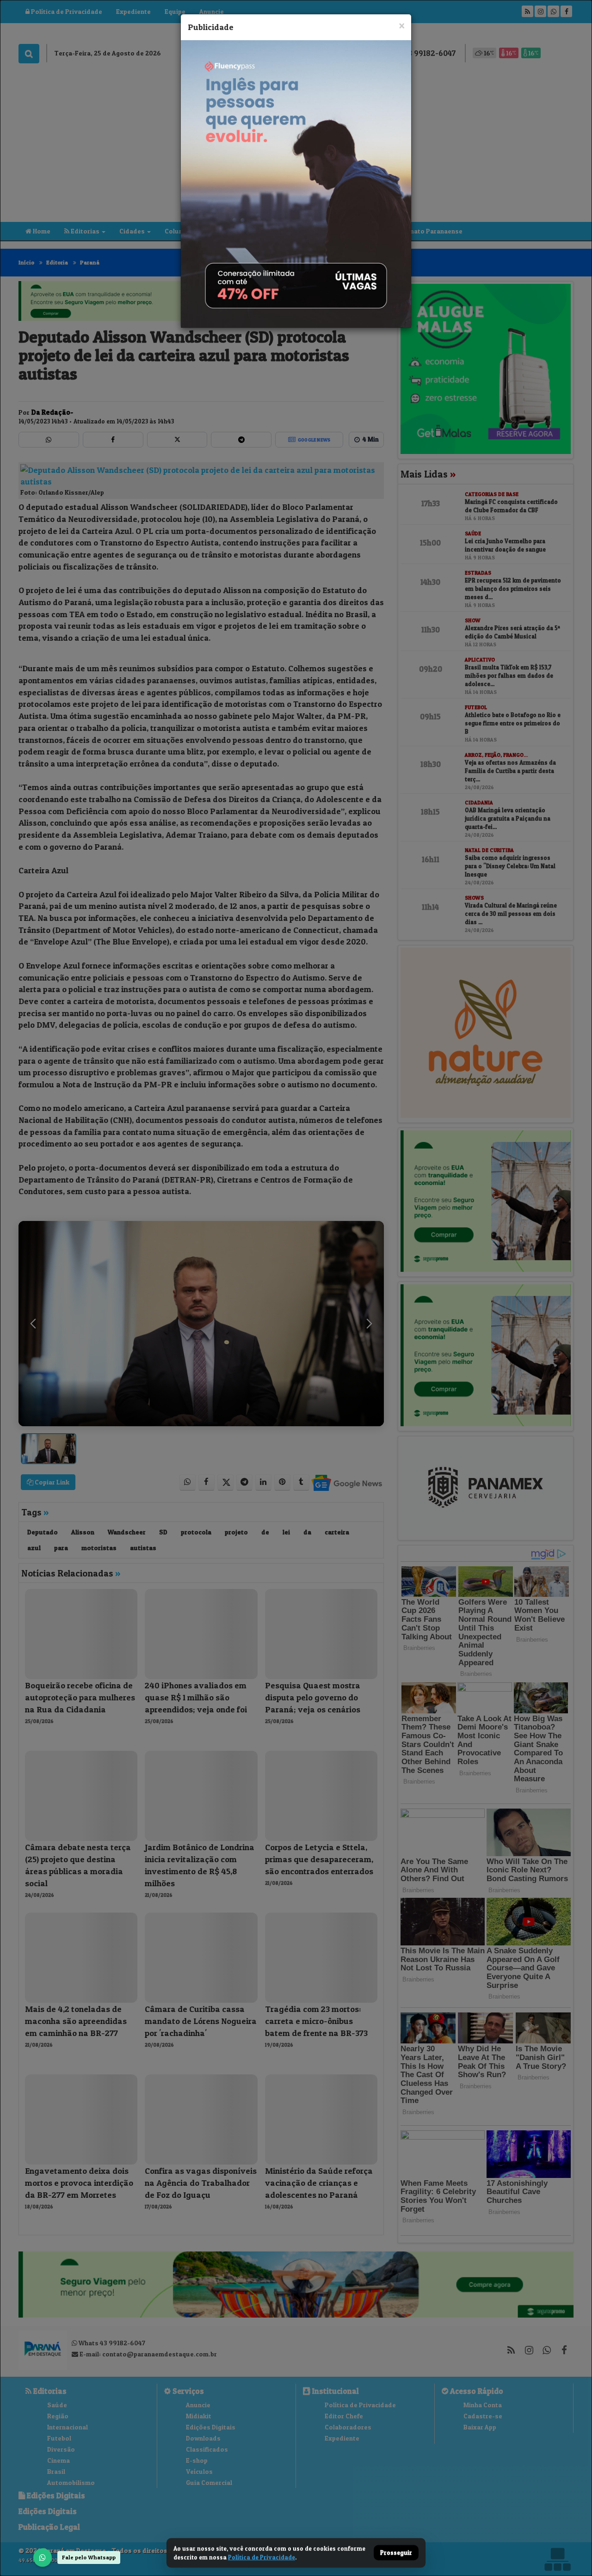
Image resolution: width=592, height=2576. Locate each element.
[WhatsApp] (43, 2558)
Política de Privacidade (262, 2557)
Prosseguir (396, 2553)
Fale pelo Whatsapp (89, 2557)
